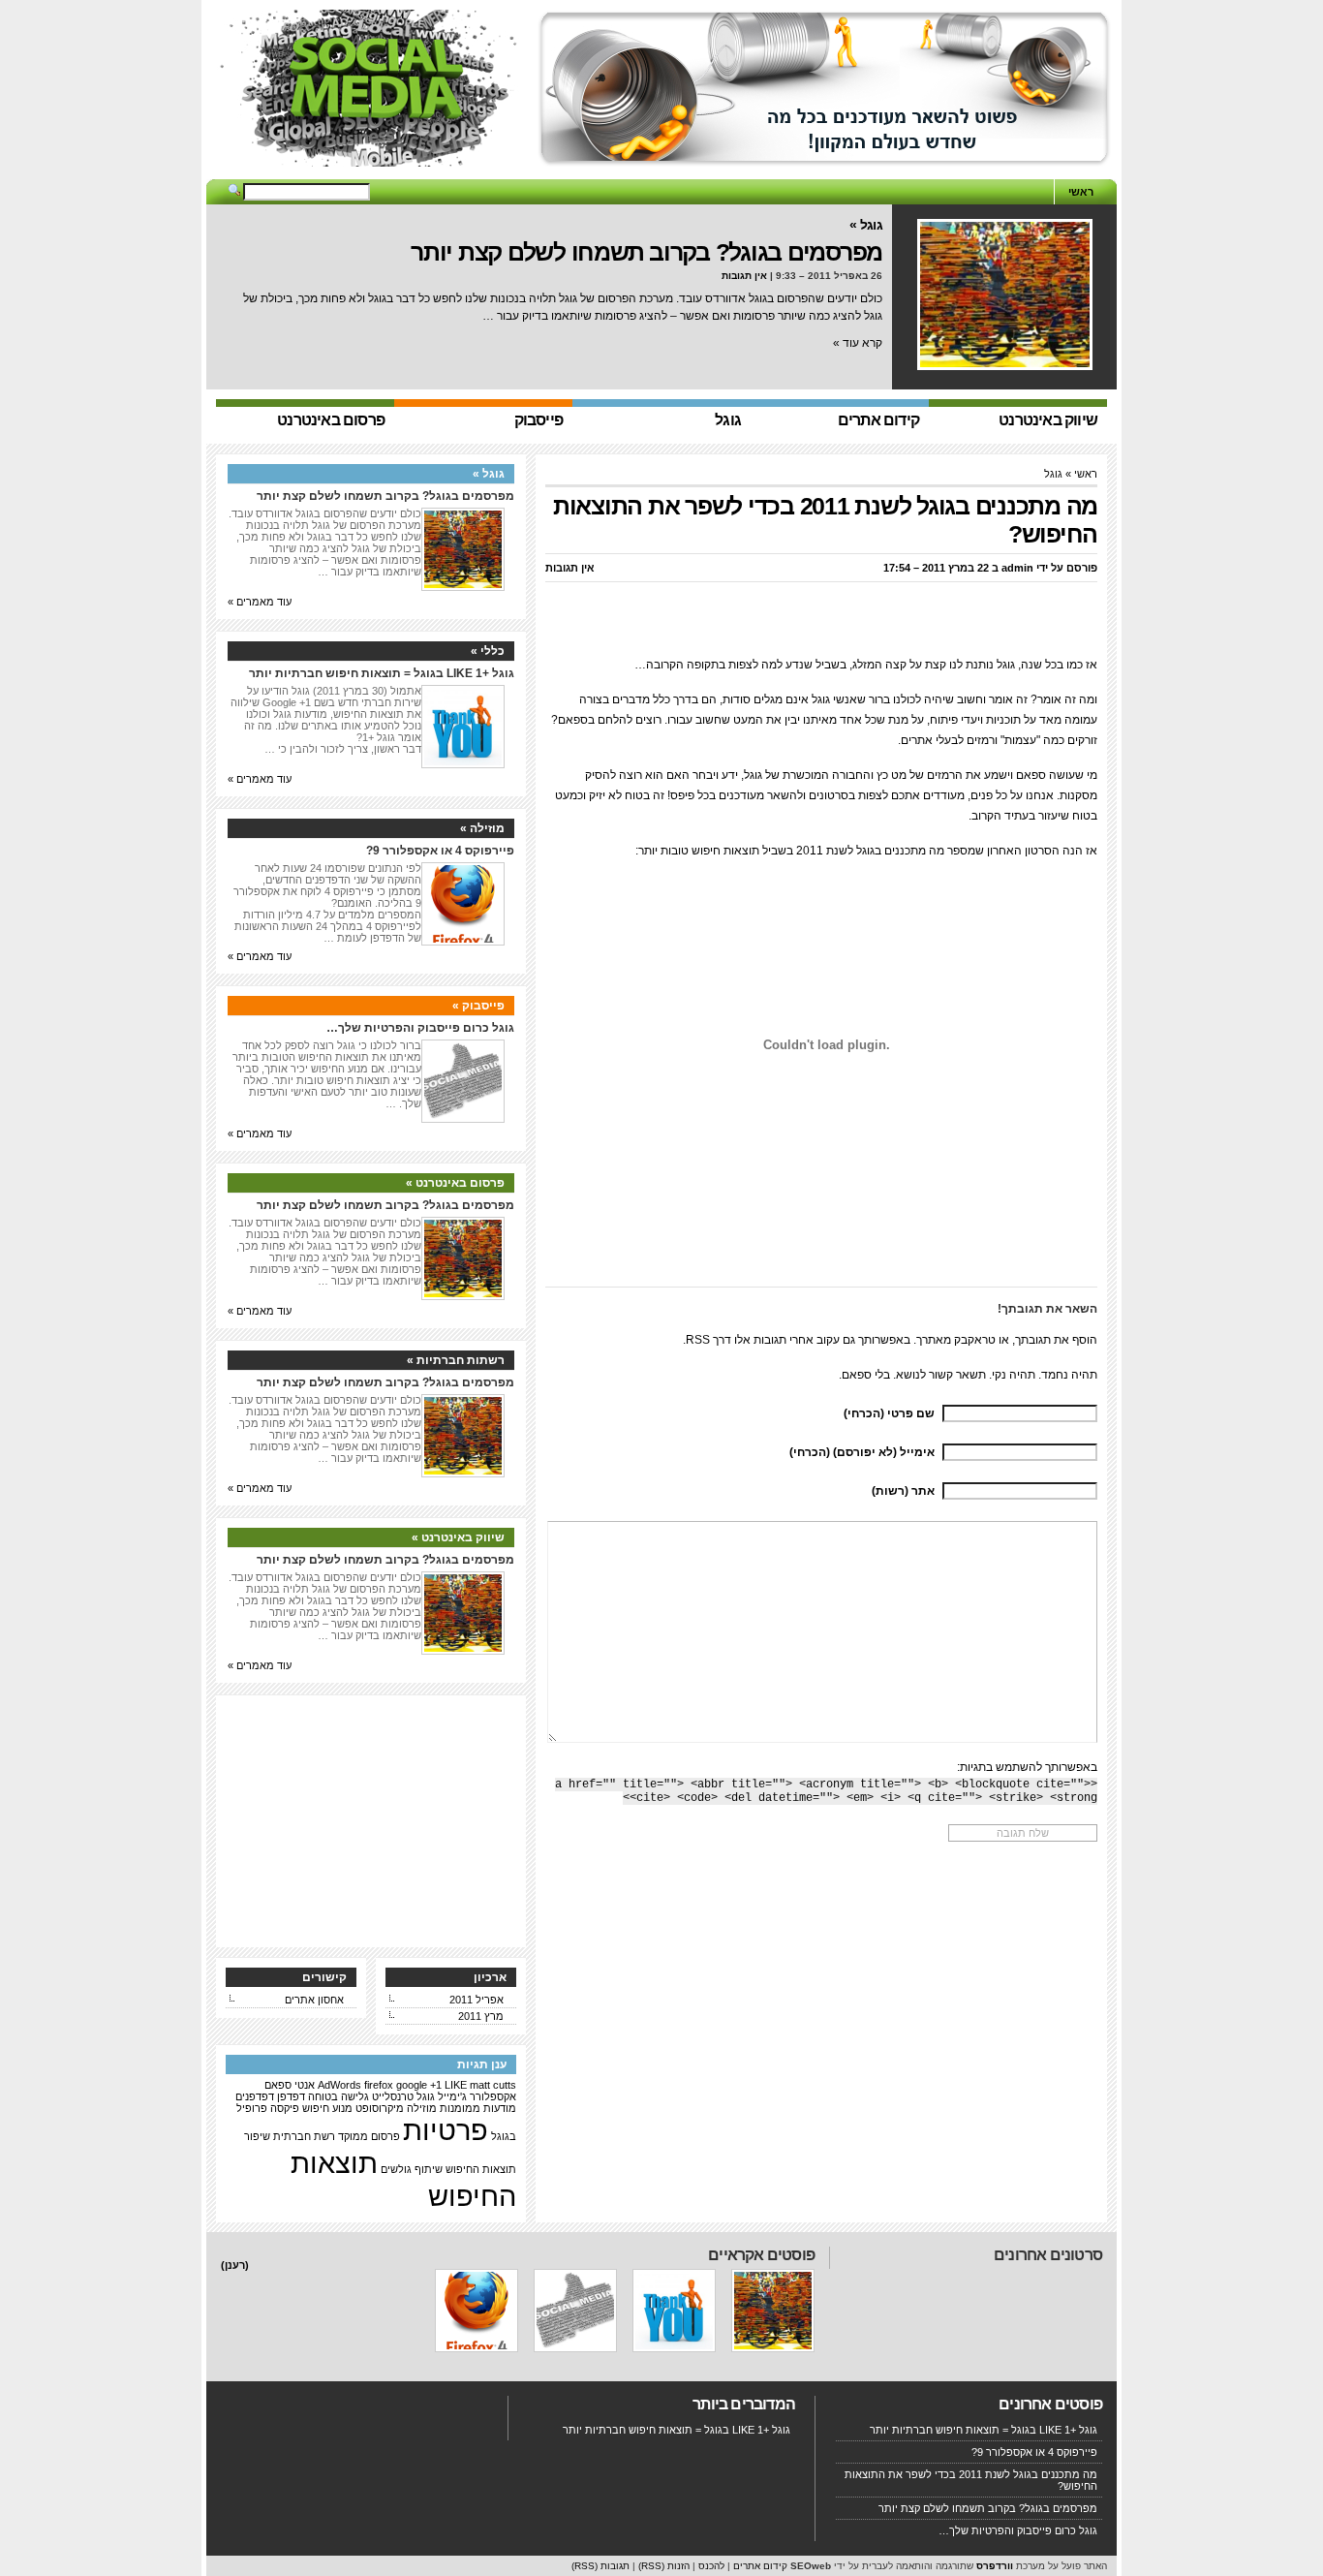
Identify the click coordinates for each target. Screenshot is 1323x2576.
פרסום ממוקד (369, 2136)
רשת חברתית (304, 2136)
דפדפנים (255, 2096)
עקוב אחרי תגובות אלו (787, 1340)
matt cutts (493, 2085)
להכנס (711, 2566)
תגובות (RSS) (600, 2566)
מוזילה (422, 2108)
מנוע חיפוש (327, 2108)
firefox (379, 2085)
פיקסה (285, 2108)
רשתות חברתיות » (456, 1360)
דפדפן (291, 2096)
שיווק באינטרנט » (458, 1537)
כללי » (488, 651)
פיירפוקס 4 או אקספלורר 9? (440, 851)
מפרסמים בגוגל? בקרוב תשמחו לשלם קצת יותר (646, 252)
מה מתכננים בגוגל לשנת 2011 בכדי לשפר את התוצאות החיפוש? (971, 2480)
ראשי (1081, 192)
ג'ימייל (452, 2096)
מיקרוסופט (380, 2108)
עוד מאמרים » (260, 602)
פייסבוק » (478, 1006)
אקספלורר (493, 2096)
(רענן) (235, 2265)
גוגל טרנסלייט (403, 2096)
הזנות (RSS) (664, 2566)
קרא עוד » (858, 343)
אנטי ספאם (290, 2085)
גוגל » (866, 225)
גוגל (1053, 474)
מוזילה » (482, 828)
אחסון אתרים (314, 2000)
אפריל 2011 (477, 2000)
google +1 (419, 2085)
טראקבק (975, 1340)
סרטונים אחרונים (1048, 2255)
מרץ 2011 (481, 2016)
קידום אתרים (760, 2566)
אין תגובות (744, 276)
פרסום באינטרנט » (455, 1183)
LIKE (456, 2085)
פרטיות (446, 2130)
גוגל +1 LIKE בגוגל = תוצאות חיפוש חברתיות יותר (382, 673)
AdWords (339, 2085)
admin (1017, 568)
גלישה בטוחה (338, 2096)
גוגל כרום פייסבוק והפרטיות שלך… (420, 1028)
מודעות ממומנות (478, 2108)
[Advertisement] (661, 172)
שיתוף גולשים (412, 2169)
